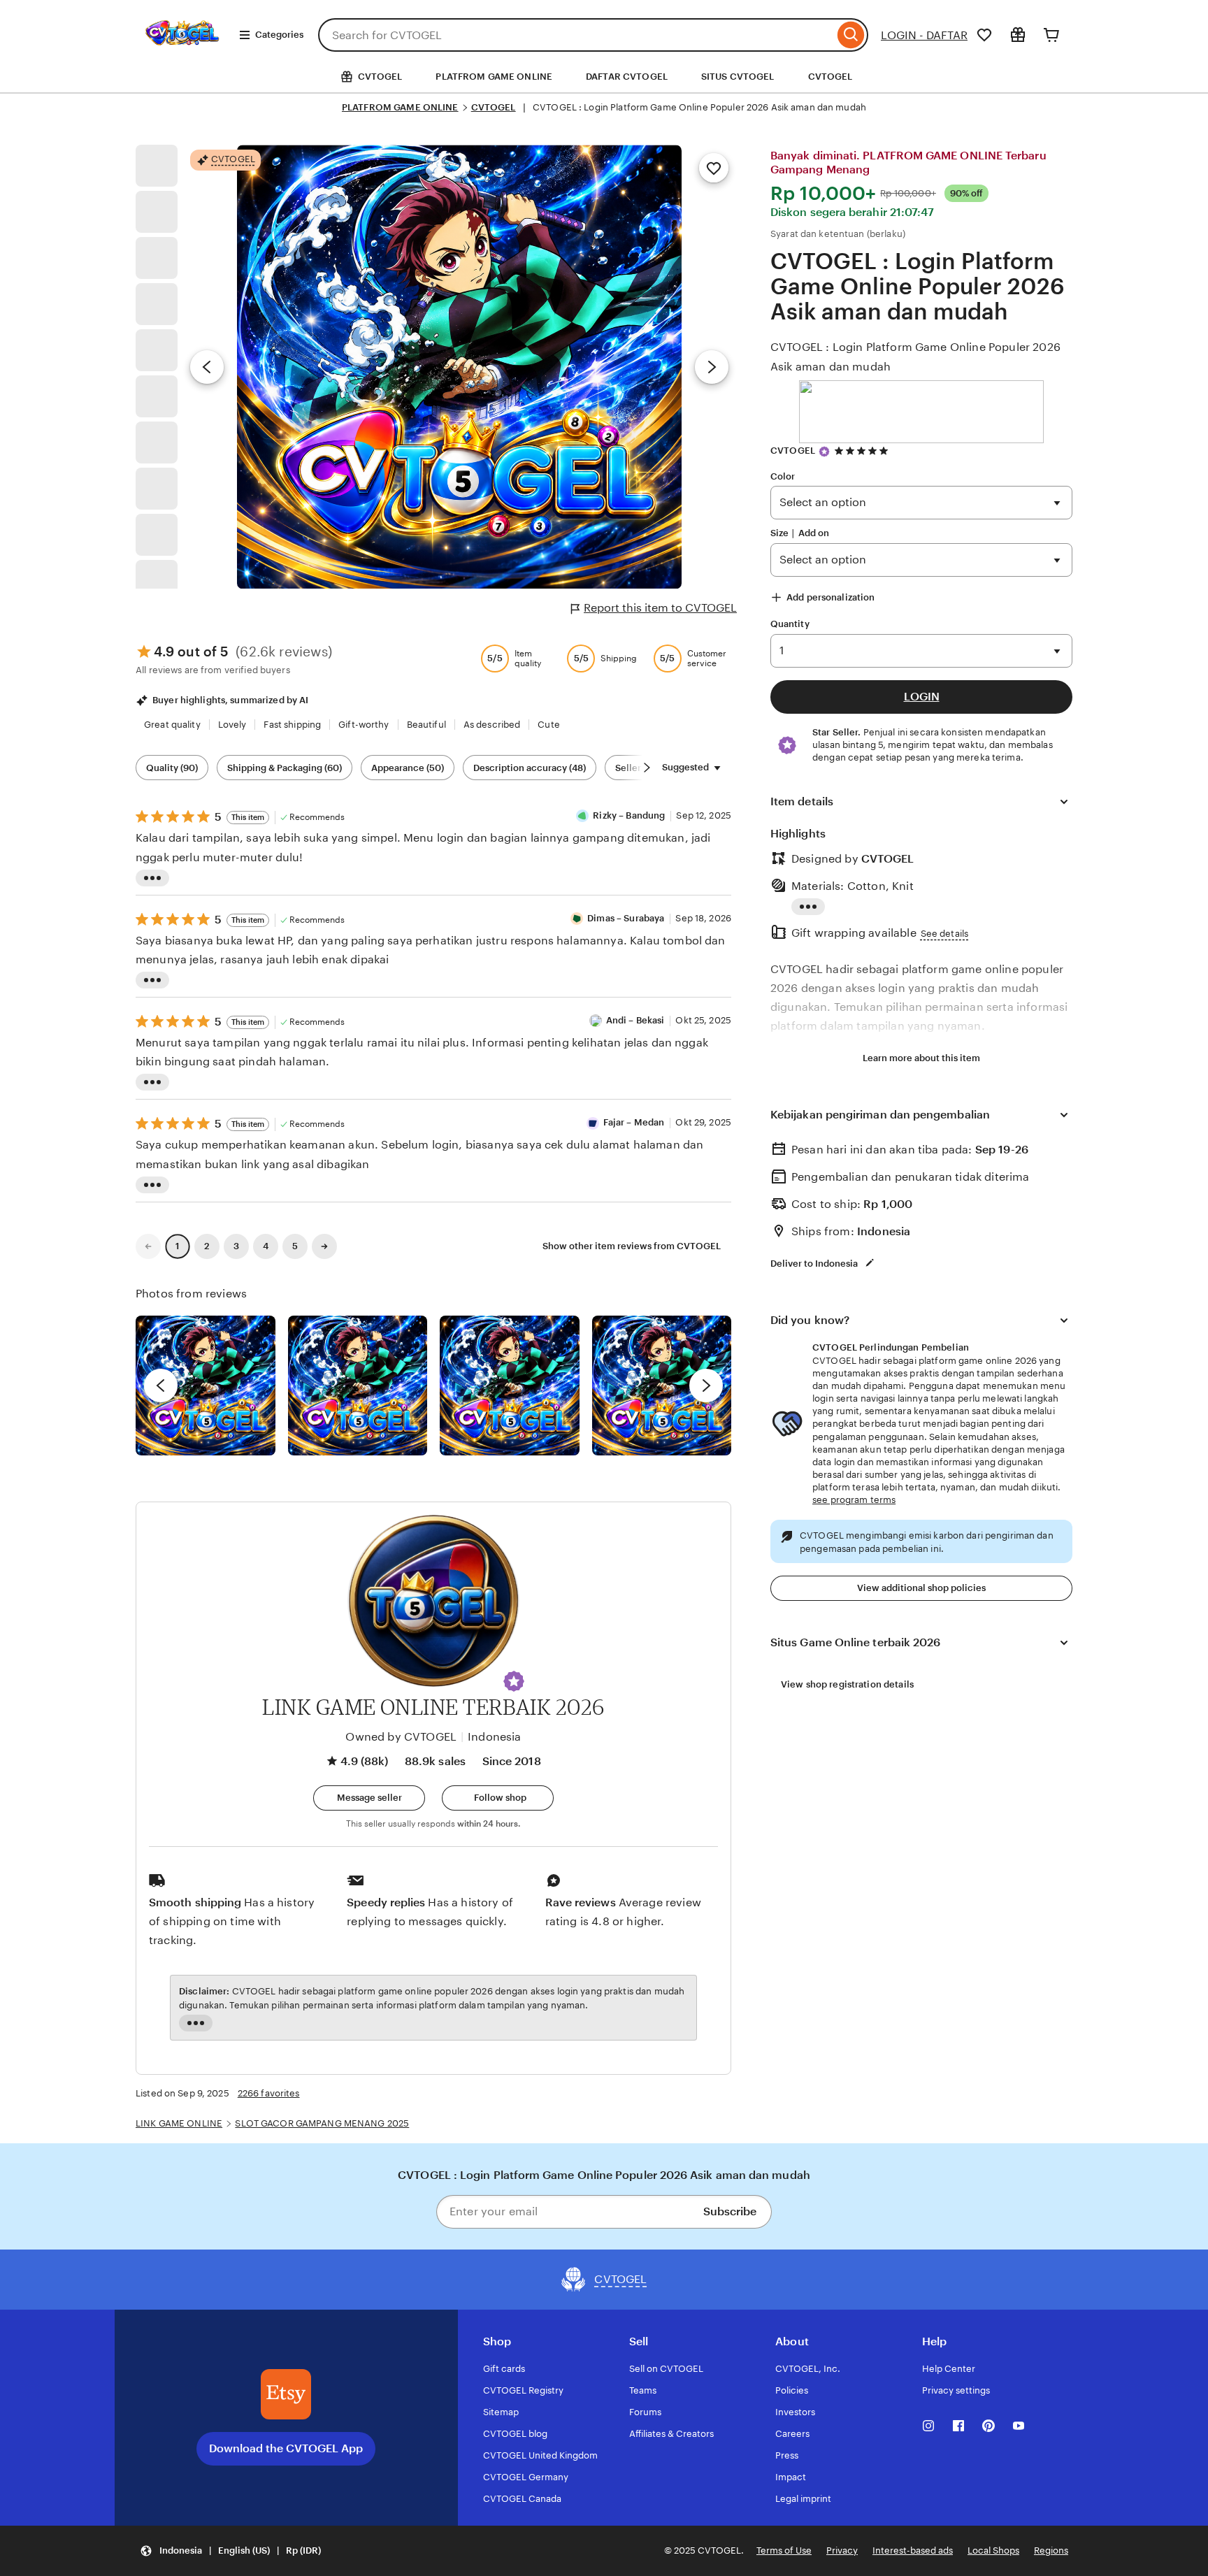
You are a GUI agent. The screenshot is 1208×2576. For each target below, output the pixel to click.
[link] (148, 1246)
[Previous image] (207, 367)
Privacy (842, 2550)
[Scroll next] (647, 768)
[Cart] (1051, 35)
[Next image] (712, 367)
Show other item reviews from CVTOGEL (632, 1246)
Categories (279, 35)
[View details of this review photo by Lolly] (206, 1386)
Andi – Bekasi (635, 1020)
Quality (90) (172, 768)
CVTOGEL (830, 77)
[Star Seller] (824, 452)
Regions (1051, 2550)
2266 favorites (269, 2093)
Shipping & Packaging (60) (285, 768)
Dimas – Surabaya (626, 918)
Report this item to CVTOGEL (660, 608)
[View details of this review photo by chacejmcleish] (358, 1386)
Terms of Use (784, 2550)
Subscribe (730, 2211)
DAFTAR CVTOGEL (627, 77)
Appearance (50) (408, 768)
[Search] (851, 35)
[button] (514, 1681)
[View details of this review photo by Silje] (510, 1386)
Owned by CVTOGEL (401, 1737)
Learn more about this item (921, 1058)
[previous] (161, 1386)
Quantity (790, 624)
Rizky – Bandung (629, 815)
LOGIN (922, 697)
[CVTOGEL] (182, 55)
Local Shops (993, 2550)
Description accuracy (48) (530, 768)
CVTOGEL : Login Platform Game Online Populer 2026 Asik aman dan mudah (915, 357)
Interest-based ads (913, 2550)
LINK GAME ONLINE (179, 2123)
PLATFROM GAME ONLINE (494, 77)
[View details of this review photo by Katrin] (662, 1386)
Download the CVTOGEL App (286, 2448)
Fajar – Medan (634, 1122)
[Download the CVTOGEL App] (286, 2394)
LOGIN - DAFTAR (924, 35)
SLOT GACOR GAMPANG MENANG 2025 (322, 2123)
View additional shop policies (921, 1588)
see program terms (854, 1500)
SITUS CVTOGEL (738, 77)
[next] (706, 1386)
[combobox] (576, 35)
